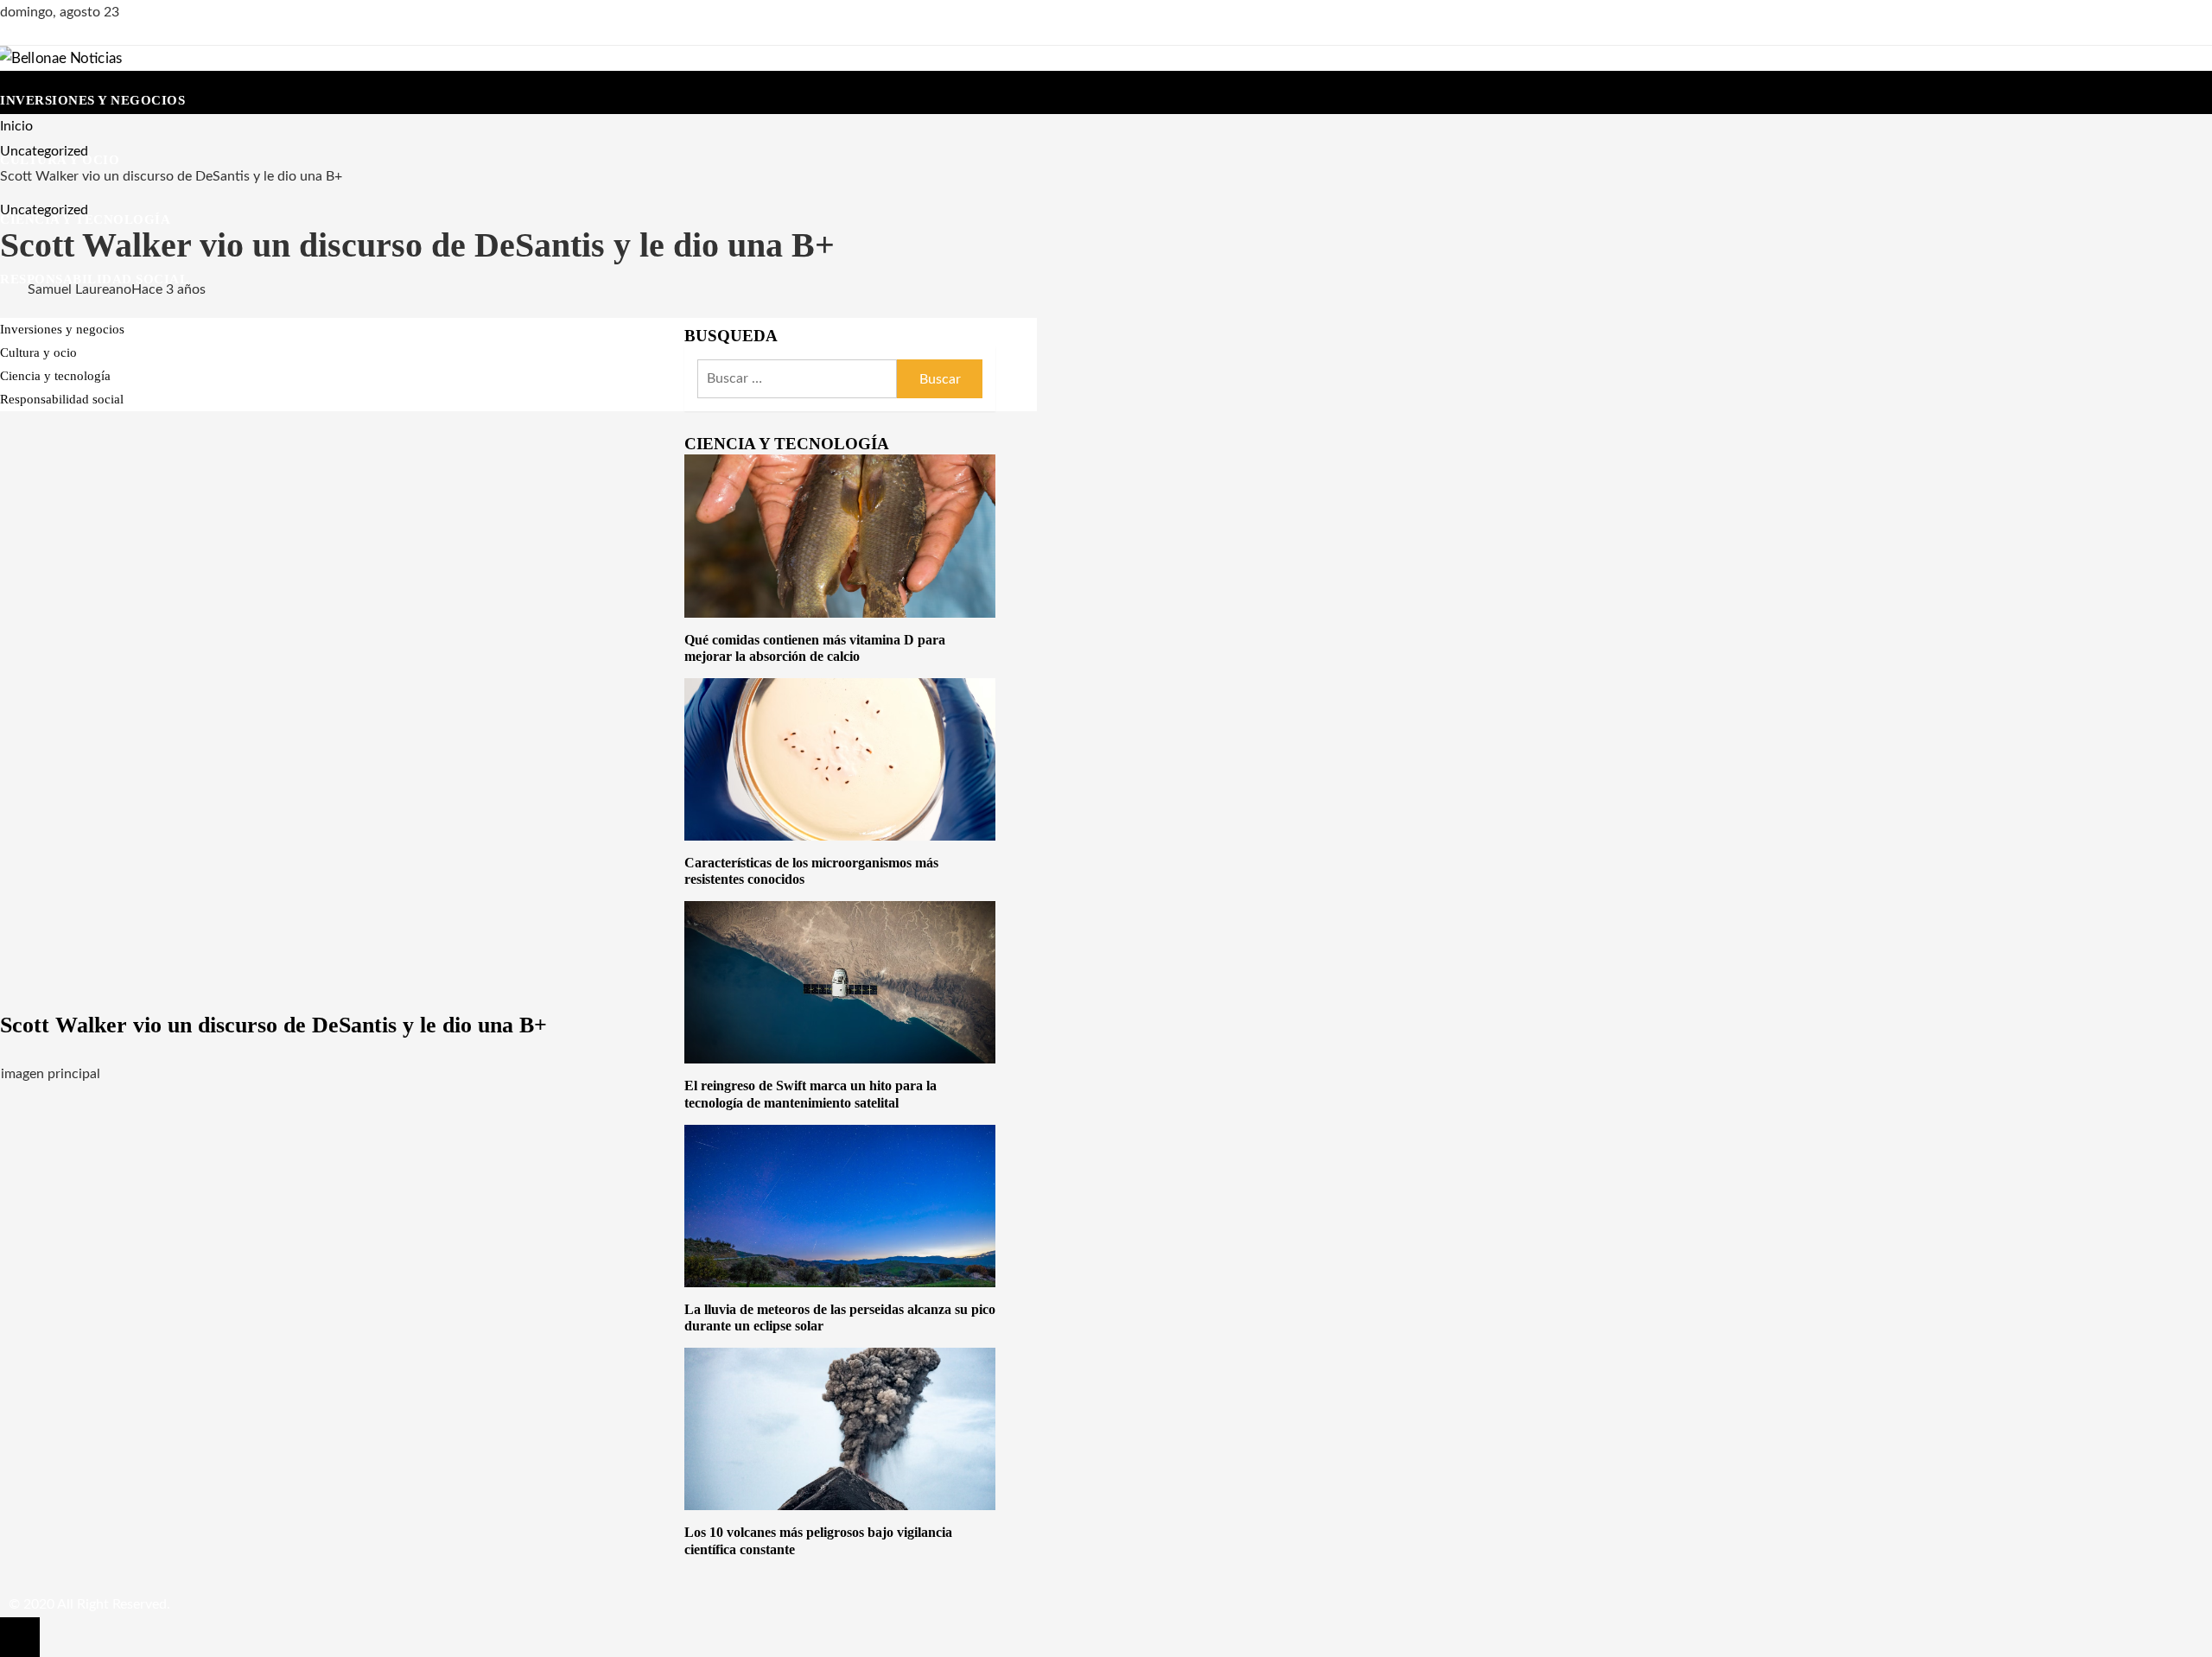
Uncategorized (44, 210)
